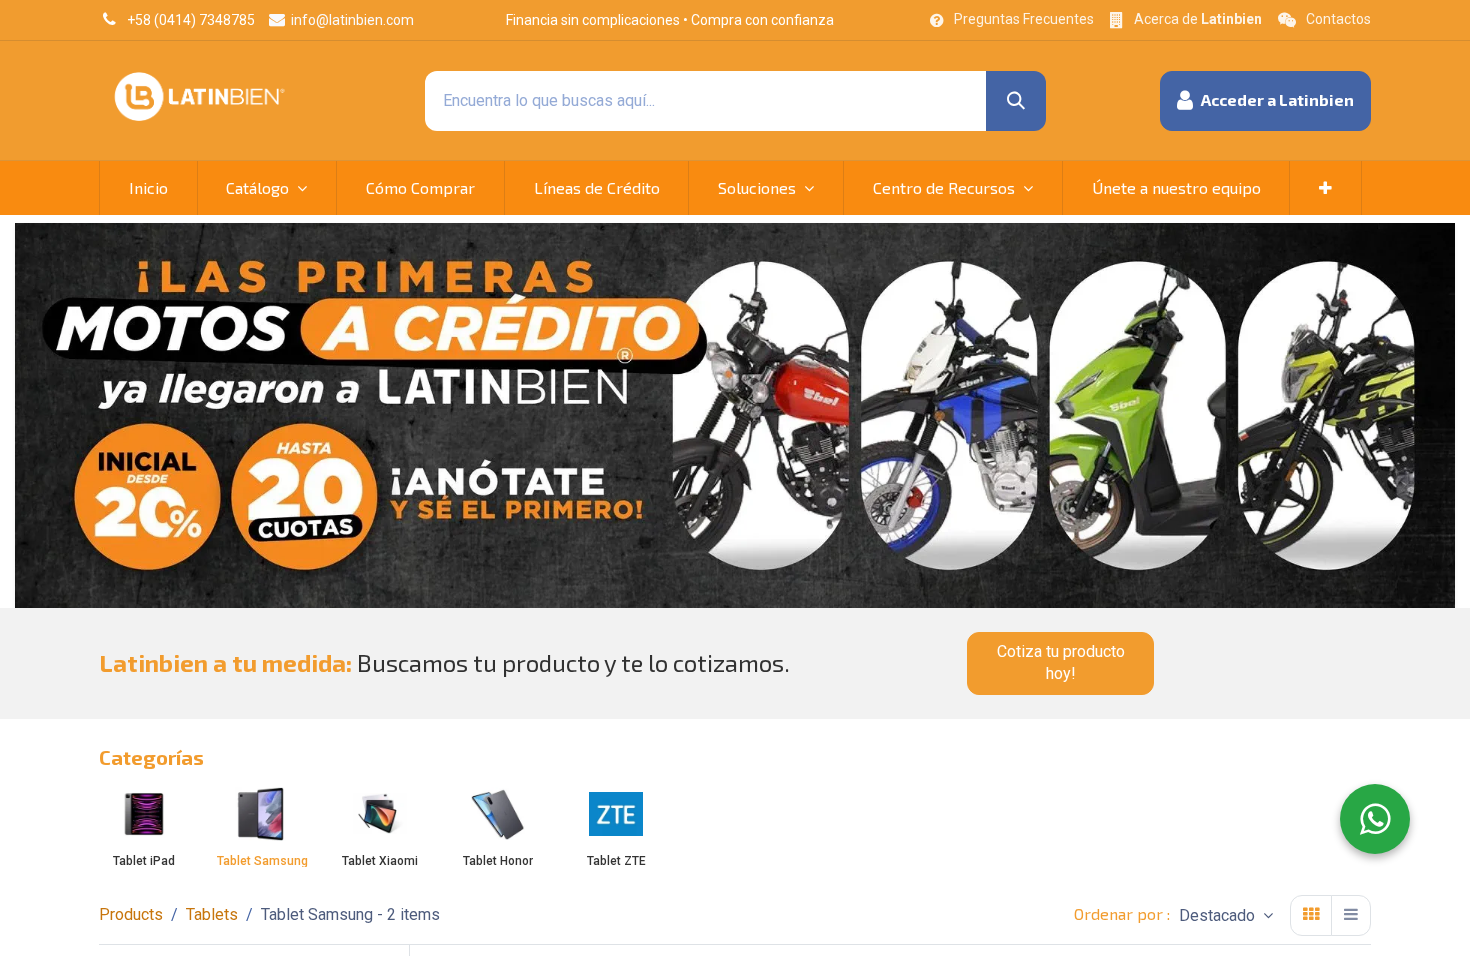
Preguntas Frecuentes (1024, 19)
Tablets (212, 914)
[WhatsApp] (1375, 819)
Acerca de (1198, 19)
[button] (1265, 101)
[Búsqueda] (1016, 101)
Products (131, 914)
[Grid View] (1311, 915)
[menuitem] (148, 188)
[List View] (1351, 915)
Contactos (1338, 19)
